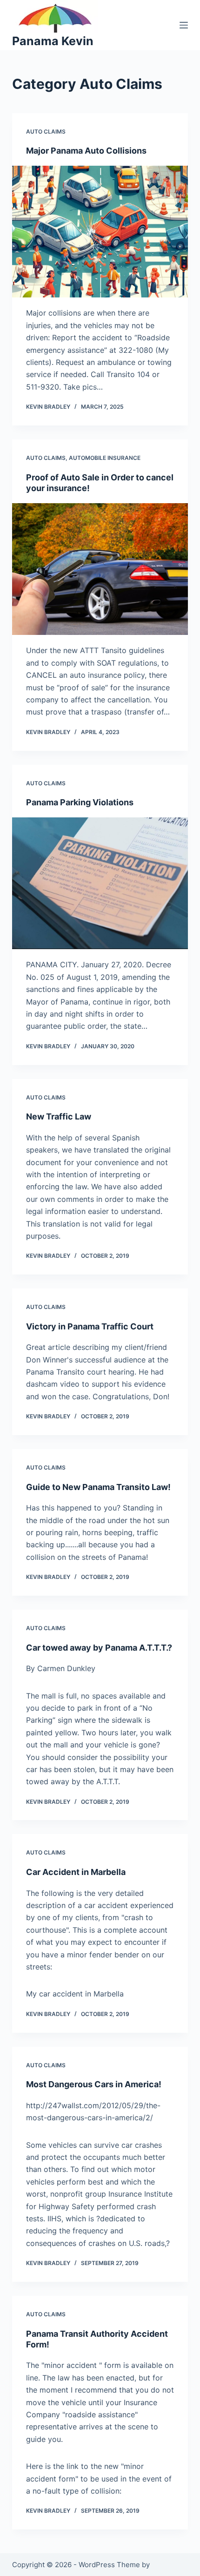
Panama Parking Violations (80, 802)
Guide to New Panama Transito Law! (98, 1487)
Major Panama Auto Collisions (86, 151)
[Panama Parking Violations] (100, 883)
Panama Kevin (53, 41)
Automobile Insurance (105, 458)
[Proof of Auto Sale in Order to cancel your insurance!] (100, 569)
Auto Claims (46, 131)
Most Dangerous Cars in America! (94, 2084)
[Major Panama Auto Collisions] (100, 232)
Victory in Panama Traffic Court (90, 1326)
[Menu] (184, 25)
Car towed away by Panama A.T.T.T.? (99, 1648)
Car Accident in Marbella (76, 1872)
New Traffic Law (59, 1116)
